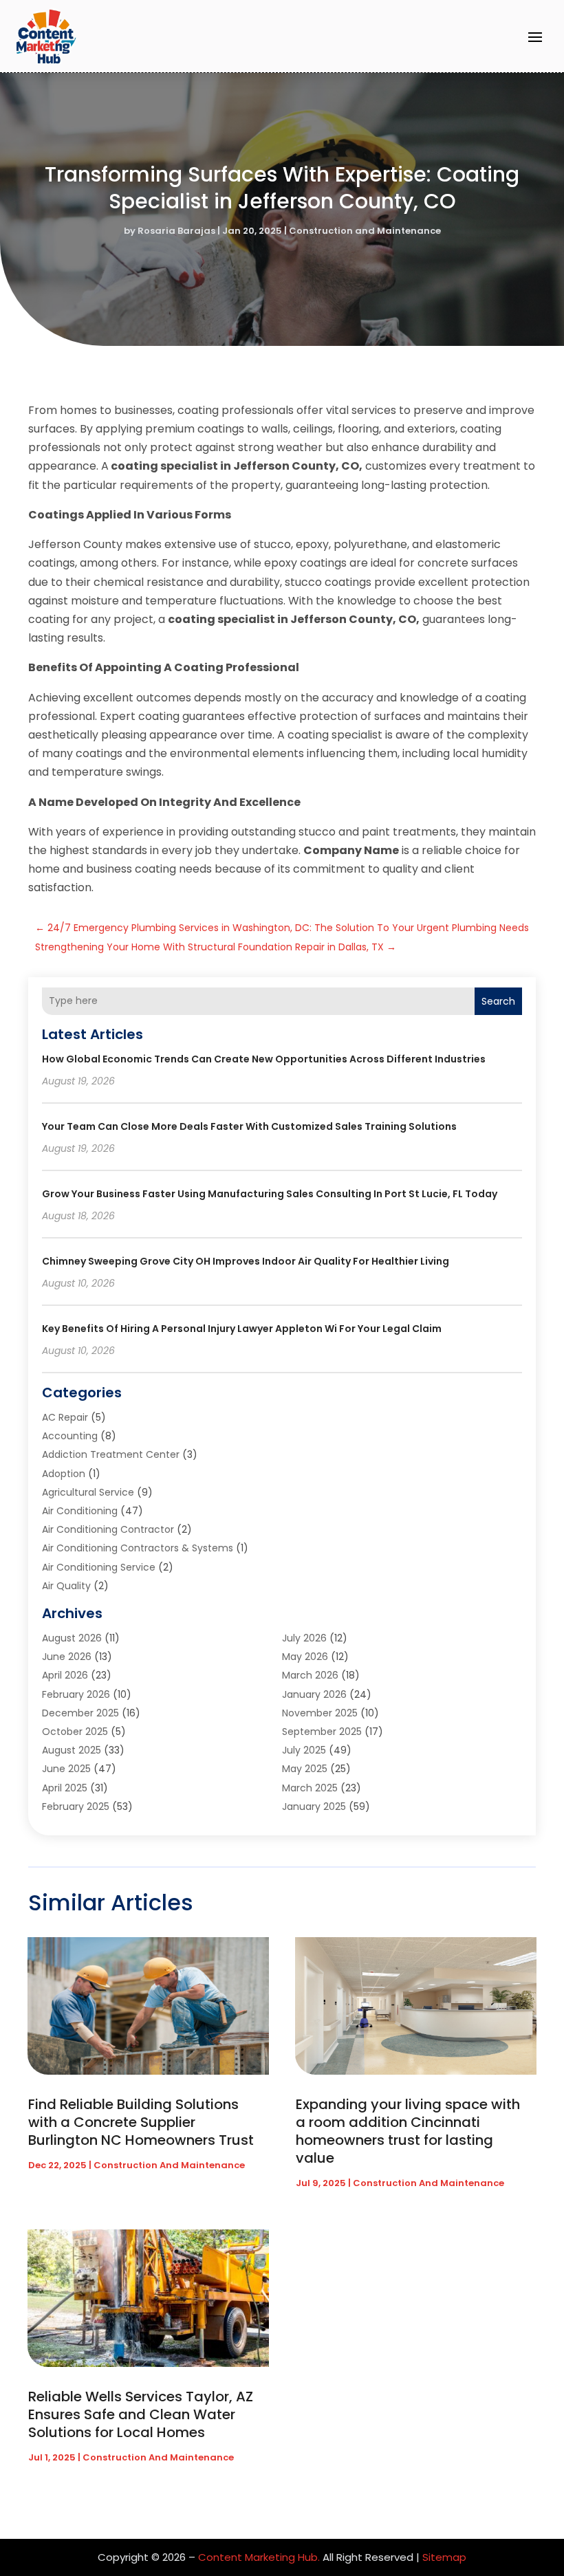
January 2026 (314, 1694)
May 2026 (305, 1657)
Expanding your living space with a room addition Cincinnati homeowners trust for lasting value (408, 2131)
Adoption (64, 1474)
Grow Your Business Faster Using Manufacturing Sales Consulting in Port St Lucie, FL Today (270, 1194)
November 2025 (320, 1713)
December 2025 (80, 1713)
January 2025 (314, 1807)
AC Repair (65, 1417)
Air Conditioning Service (99, 1567)
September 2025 (322, 1732)
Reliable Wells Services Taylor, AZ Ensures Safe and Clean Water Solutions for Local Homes (141, 2414)
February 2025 (76, 1807)
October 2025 (75, 1732)
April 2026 (65, 1675)
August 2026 (72, 1638)
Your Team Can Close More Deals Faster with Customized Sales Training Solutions (249, 1126)
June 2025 (66, 1769)
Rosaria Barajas (176, 231)
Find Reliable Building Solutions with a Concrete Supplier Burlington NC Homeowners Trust (141, 2122)
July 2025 (304, 1750)
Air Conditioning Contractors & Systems (138, 1548)
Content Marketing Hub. (259, 2557)
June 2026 (67, 1657)
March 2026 (310, 1675)
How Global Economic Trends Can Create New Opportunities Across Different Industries (264, 1059)
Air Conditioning (80, 1511)
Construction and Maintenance (365, 231)
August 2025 (72, 1750)
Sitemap (444, 2557)
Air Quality (66, 1586)
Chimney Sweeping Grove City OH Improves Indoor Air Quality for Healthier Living (246, 1261)
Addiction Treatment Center (111, 1454)
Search (498, 1001)
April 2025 (65, 1788)
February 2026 (76, 1694)
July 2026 (304, 1638)
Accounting (70, 1436)
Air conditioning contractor (108, 1529)
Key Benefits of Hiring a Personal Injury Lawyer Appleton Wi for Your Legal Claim (242, 1329)
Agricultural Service (88, 1492)
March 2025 (310, 1788)
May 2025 (305, 1769)
